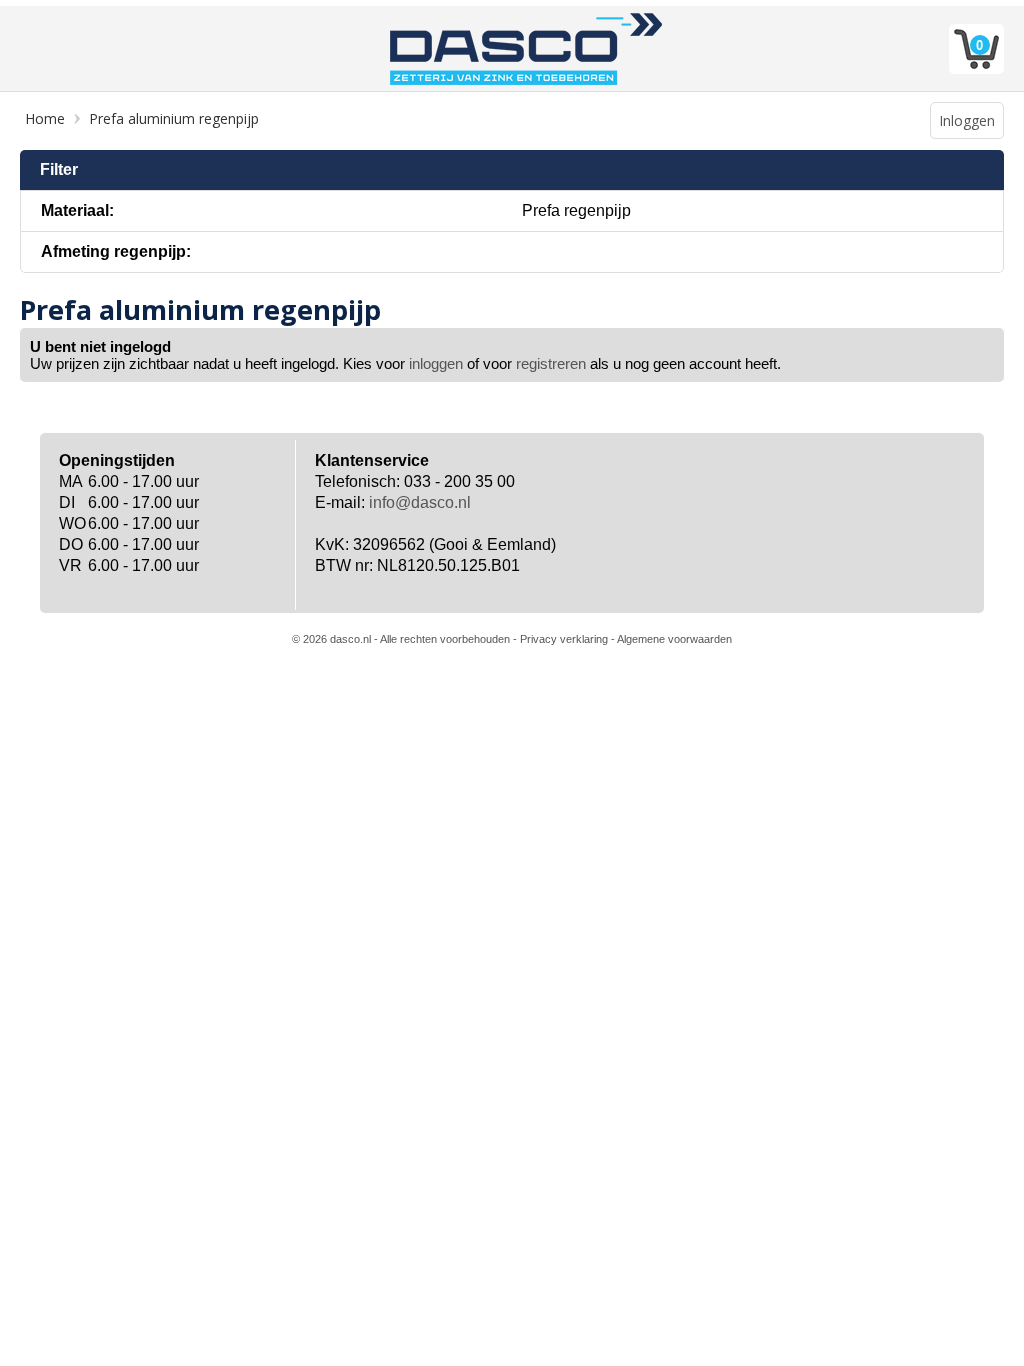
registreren (551, 363)
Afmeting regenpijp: (116, 251)
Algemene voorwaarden (674, 639)
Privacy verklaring (564, 639)
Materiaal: (77, 210)
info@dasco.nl (420, 502)
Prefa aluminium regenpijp (174, 118)
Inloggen (967, 120)
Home (45, 118)
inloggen (436, 363)
